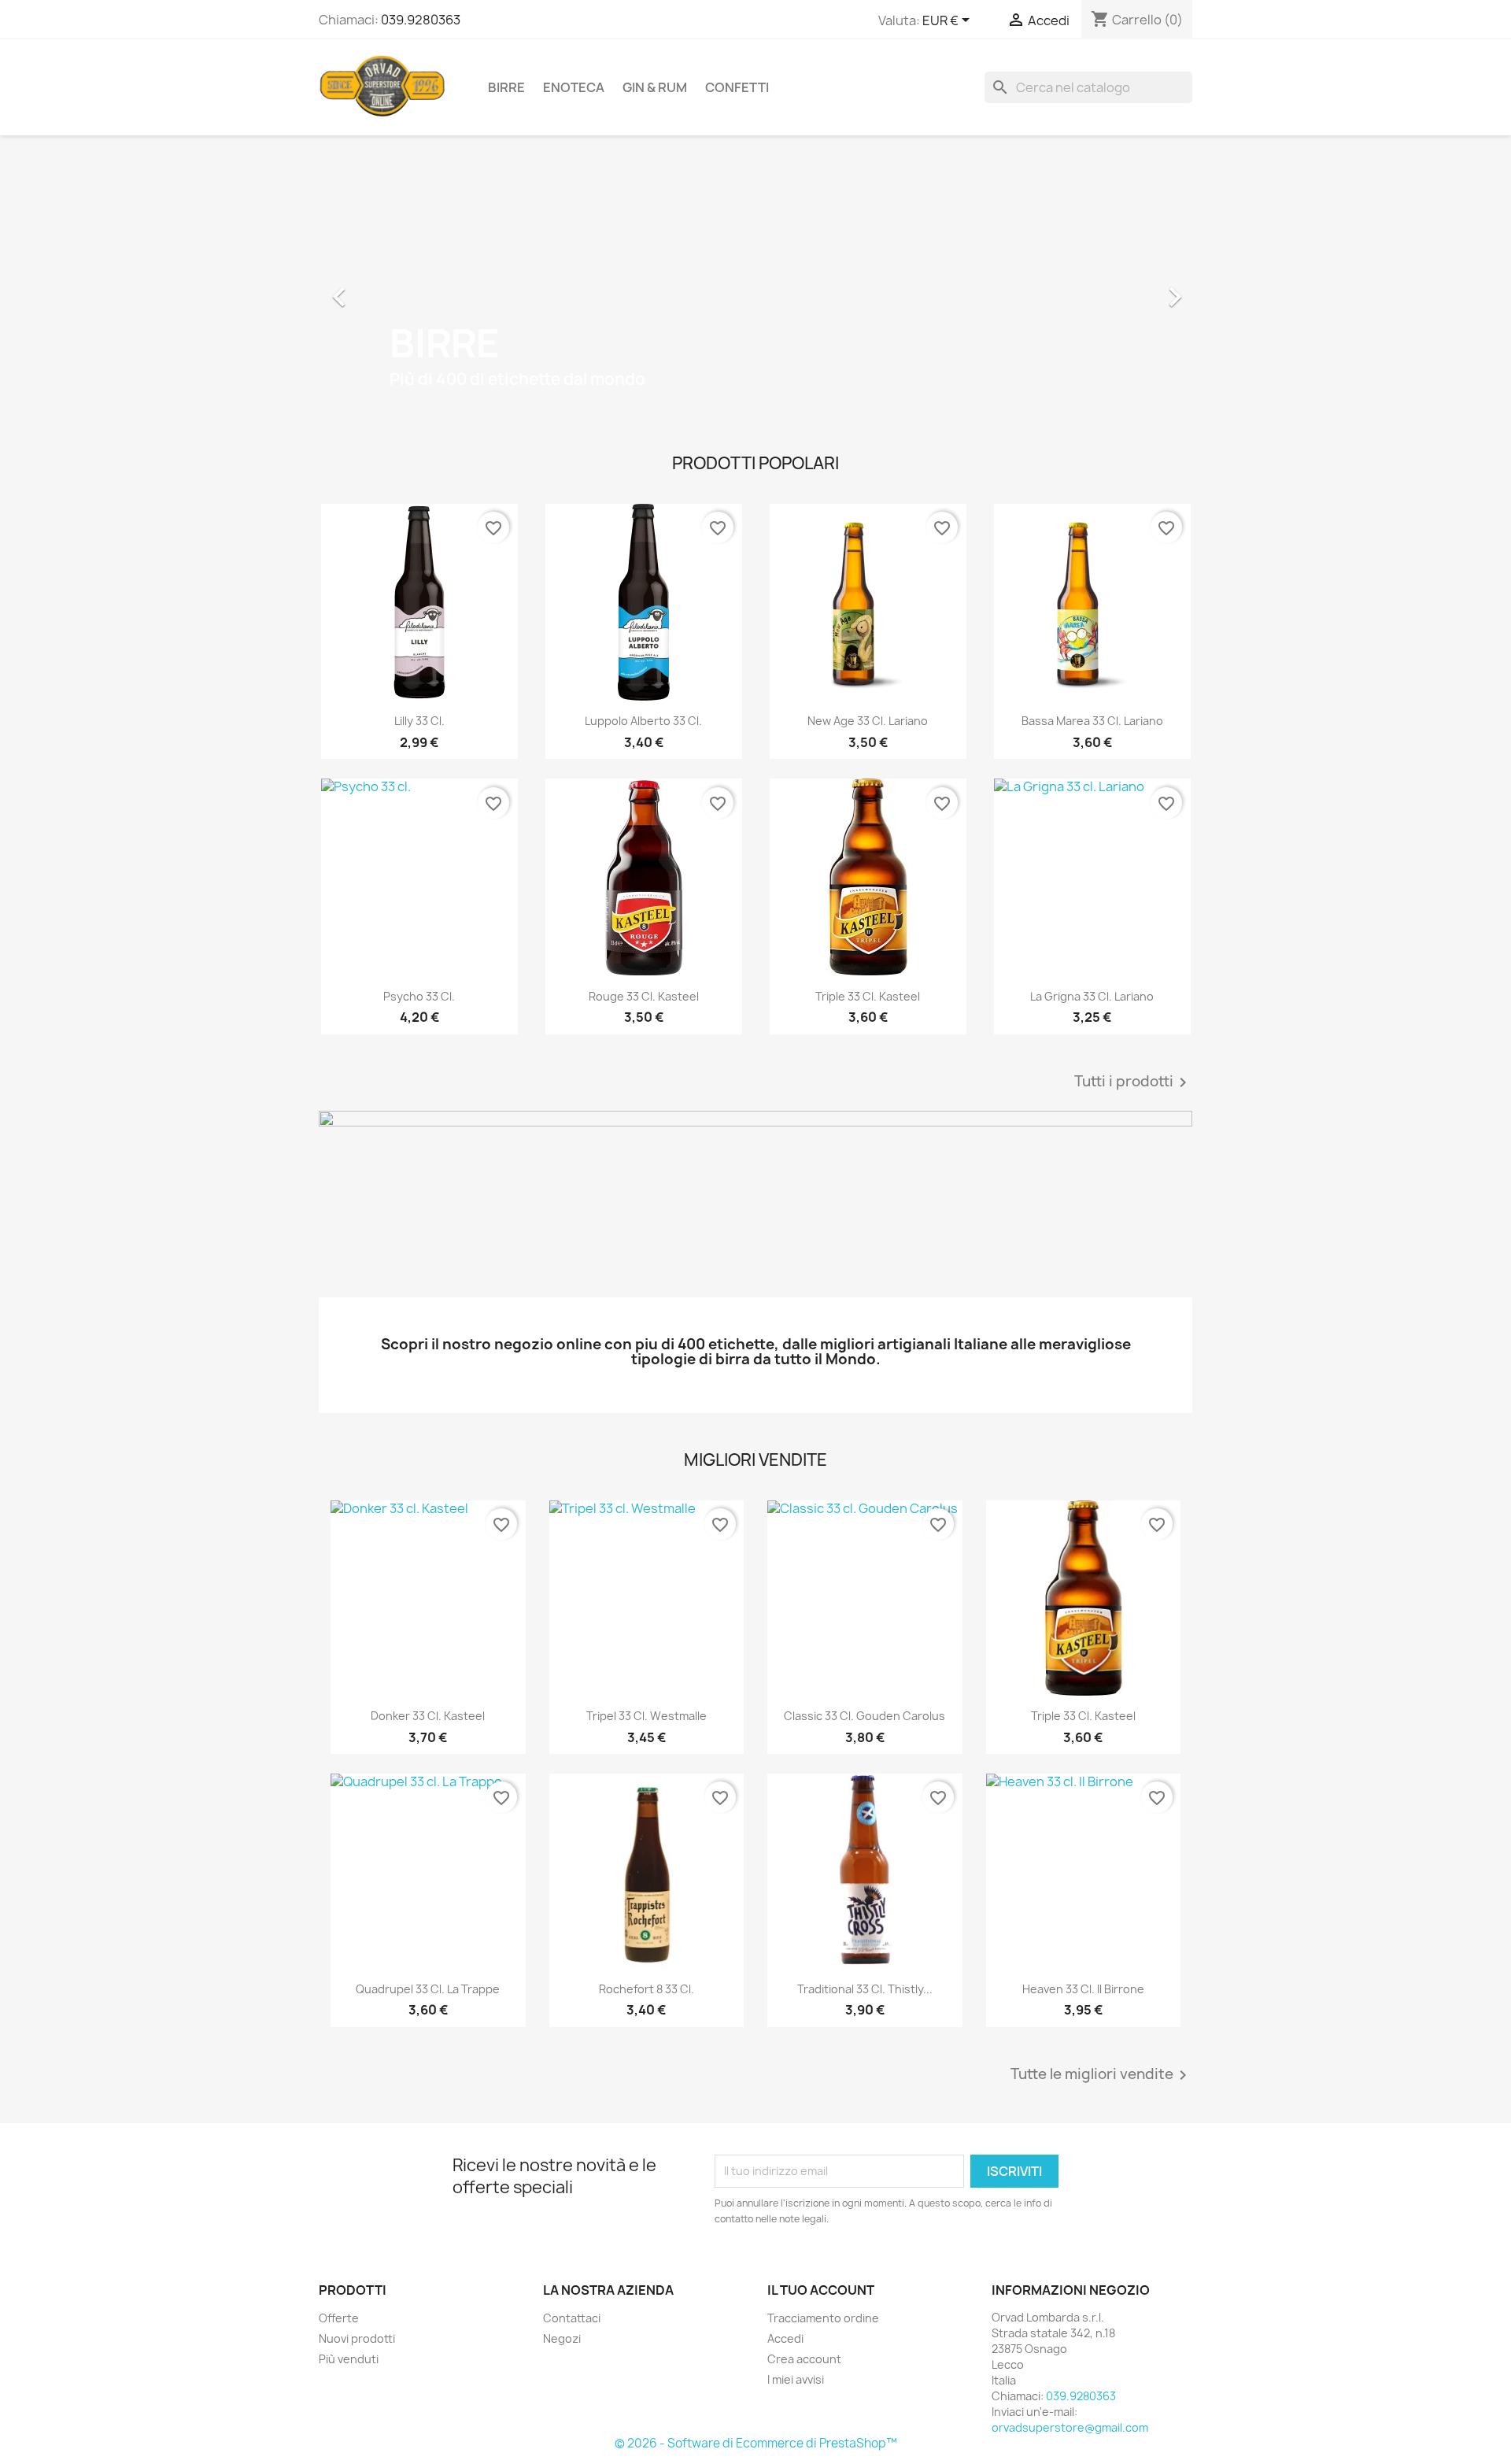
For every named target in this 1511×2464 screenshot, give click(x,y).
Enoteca (574, 87)
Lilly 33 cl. (419, 721)
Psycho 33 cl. (419, 996)
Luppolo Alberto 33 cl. (643, 721)
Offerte (339, 2318)
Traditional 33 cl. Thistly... (865, 1989)
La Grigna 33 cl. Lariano (1092, 996)
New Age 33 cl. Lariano (868, 721)
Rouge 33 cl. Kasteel (644, 996)
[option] (755, 289)
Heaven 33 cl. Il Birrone (1083, 1989)
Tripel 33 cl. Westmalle (647, 1716)
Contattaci (572, 2318)
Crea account (804, 2359)
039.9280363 (421, 20)
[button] (384, 289)
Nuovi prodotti (357, 2338)
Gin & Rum (655, 87)
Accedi (785, 2338)
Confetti (737, 87)
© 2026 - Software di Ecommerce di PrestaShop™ (756, 2443)
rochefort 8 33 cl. (647, 1989)
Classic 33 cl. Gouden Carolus (864, 1716)
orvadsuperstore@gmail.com (1070, 2427)
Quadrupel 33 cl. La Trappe (428, 1989)
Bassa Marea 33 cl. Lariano (1092, 721)
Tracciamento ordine (823, 2318)
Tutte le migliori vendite (1101, 2075)
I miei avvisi (796, 2379)
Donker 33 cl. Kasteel (428, 1716)
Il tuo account (821, 2290)
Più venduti (349, 2359)
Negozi (562, 2338)
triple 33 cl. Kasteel (868, 996)
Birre (506, 87)
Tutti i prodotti (1133, 1082)
